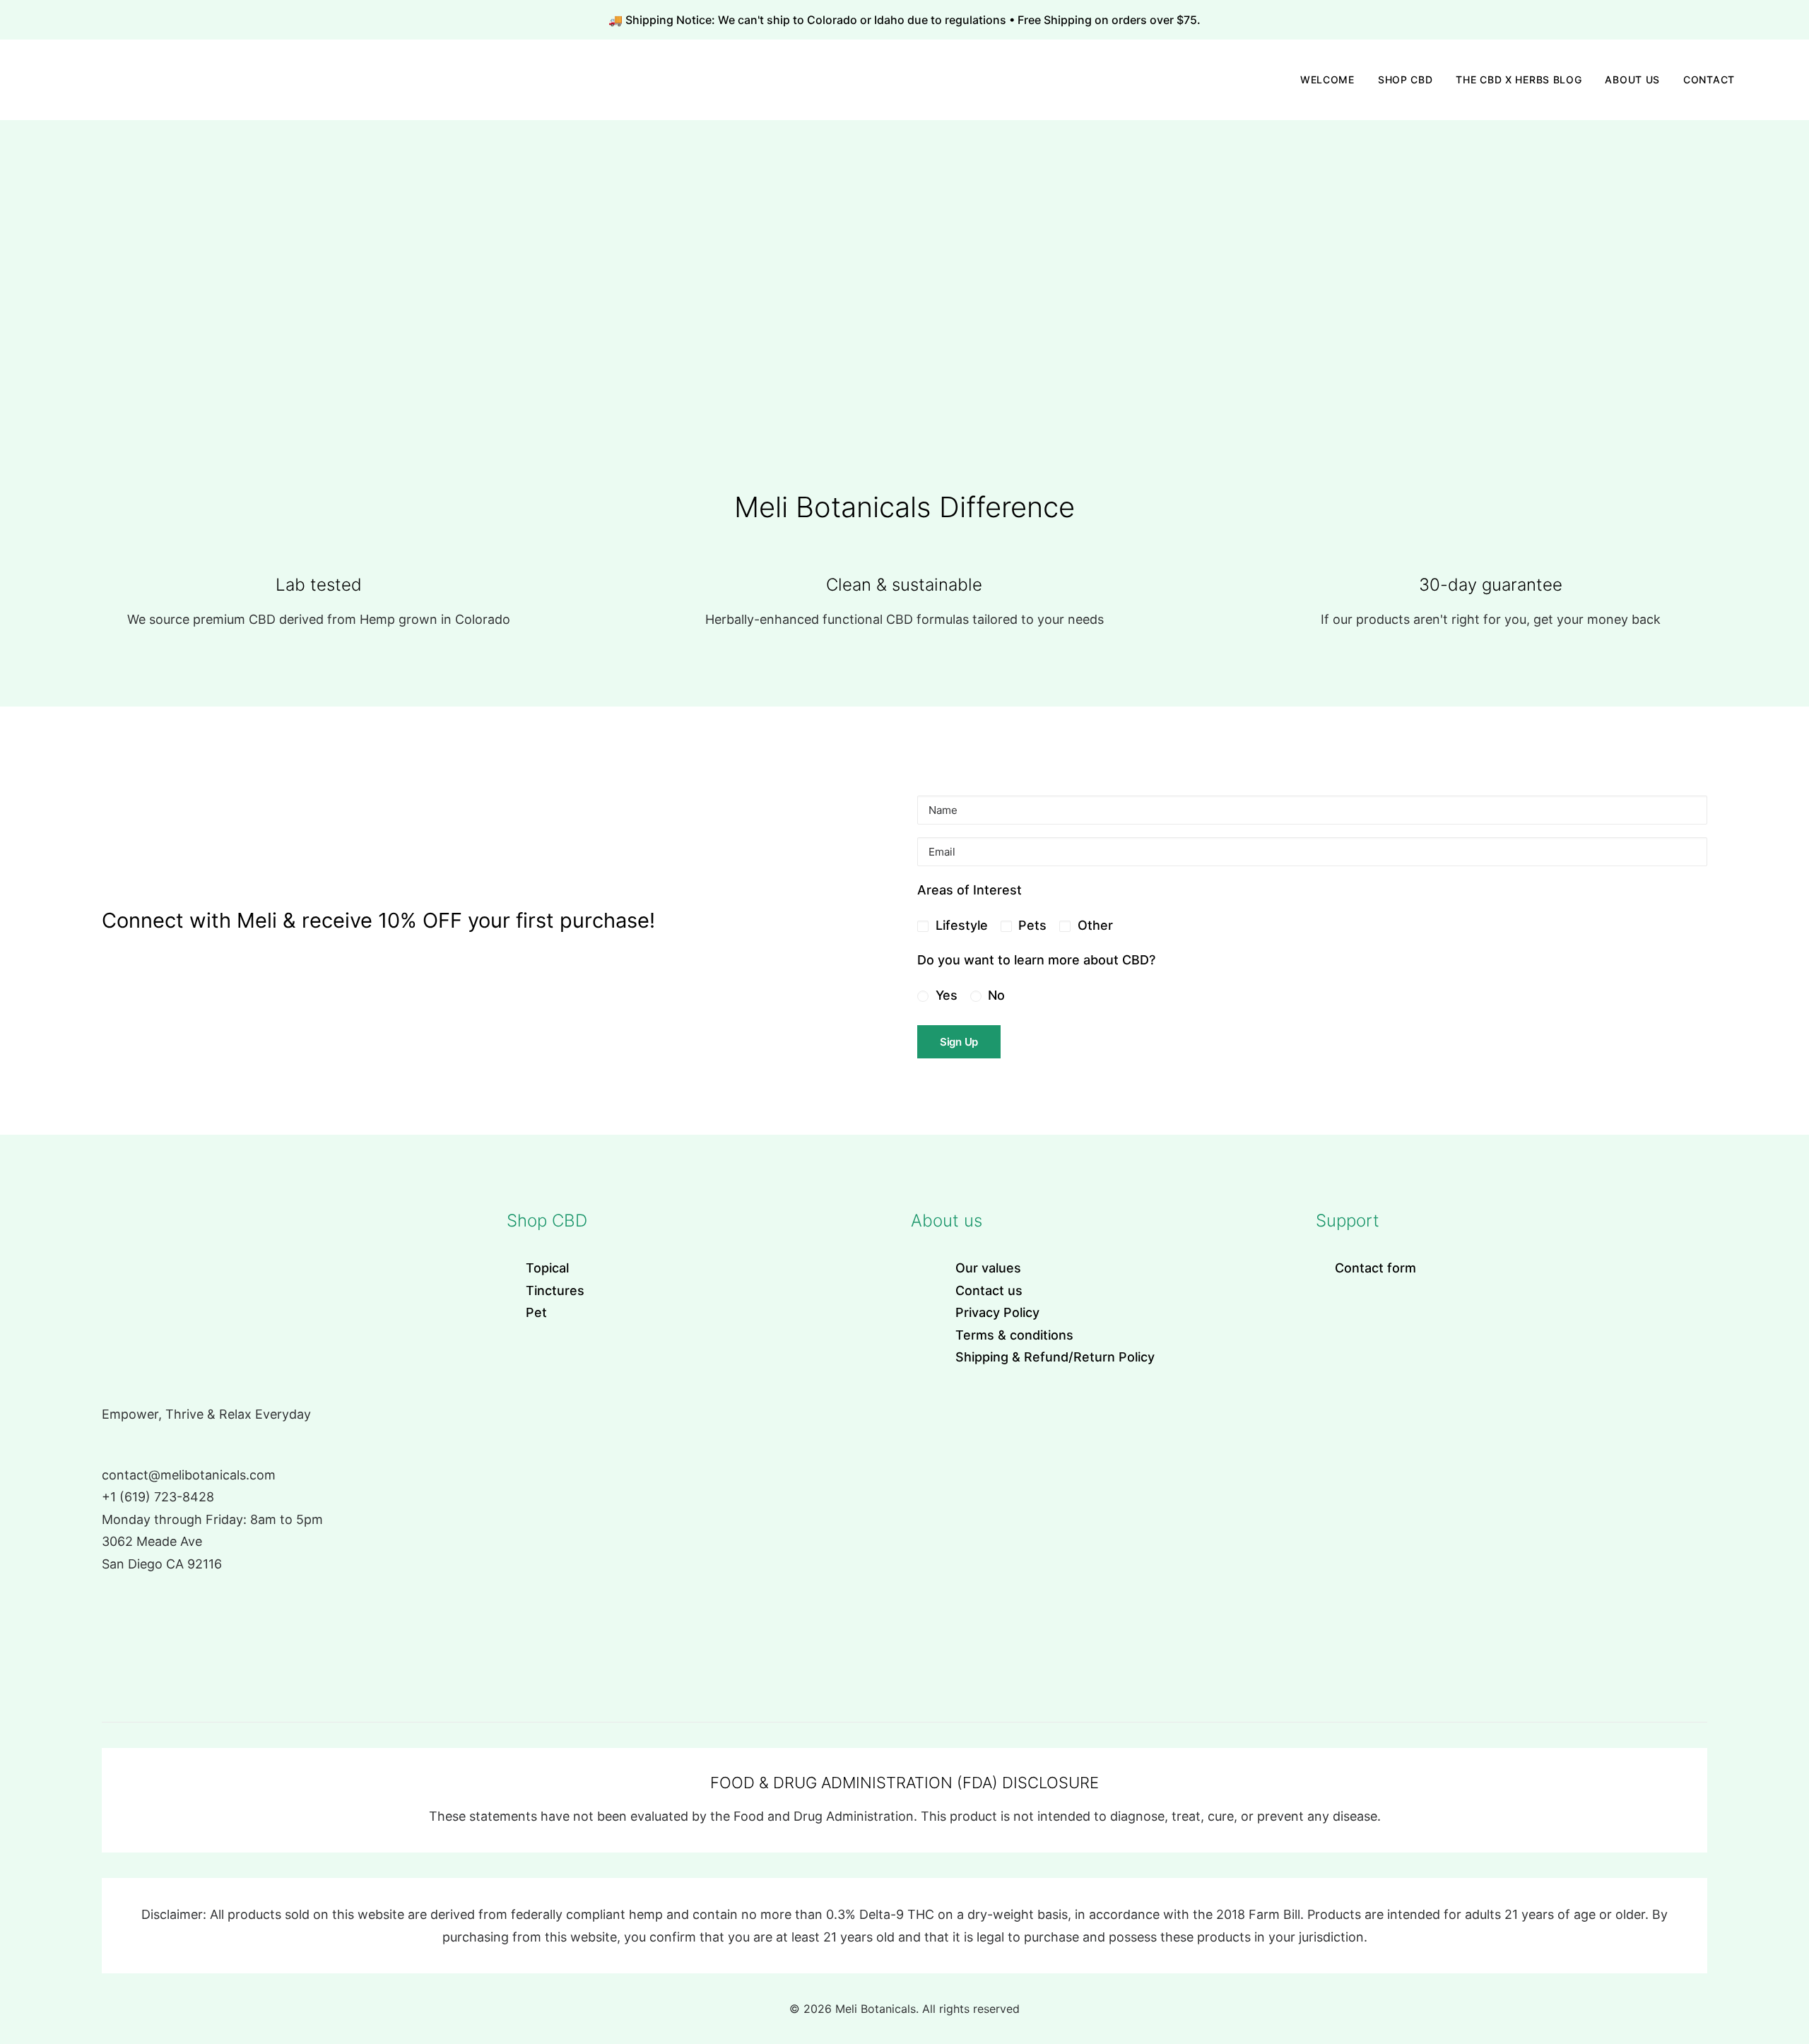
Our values (988, 1268)
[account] (1754, 80)
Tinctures (555, 1290)
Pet (536, 1312)
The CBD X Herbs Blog (1519, 79)
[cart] (1773, 80)
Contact (1709, 79)
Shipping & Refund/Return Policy (1055, 1357)
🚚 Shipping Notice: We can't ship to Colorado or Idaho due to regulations (809, 20)
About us (1632, 79)
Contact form (1375, 1268)
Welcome (1327, 79)
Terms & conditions (1014, 1335)
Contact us (989, 1290)
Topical (547, 1268)
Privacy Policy (997, 1312)
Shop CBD (1406, 79)
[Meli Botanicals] (47, 80)
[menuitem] (1327, 80)
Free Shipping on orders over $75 (1107, 20)
